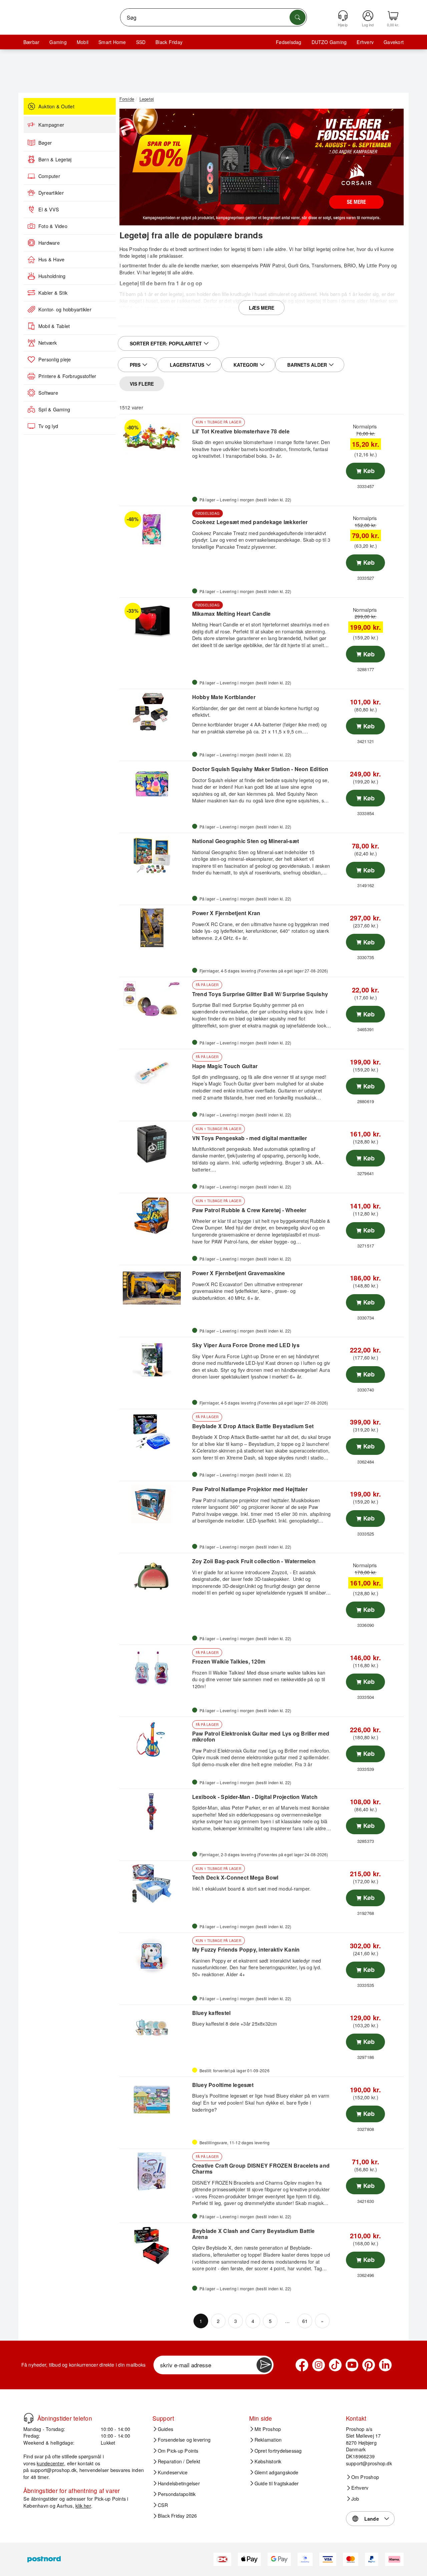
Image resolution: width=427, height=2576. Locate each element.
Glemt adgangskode (277, 2472)
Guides (165, 2429)
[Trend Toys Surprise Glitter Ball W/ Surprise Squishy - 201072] (155, 1000)
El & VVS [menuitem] (49, 209)
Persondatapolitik (177, 2494)
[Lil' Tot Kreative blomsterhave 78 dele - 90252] (155, 437)
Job (355, 2499)
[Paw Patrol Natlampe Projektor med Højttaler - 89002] (155, 1504)
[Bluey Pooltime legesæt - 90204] (155, 2100)
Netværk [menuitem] (48, 343)
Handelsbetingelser (179, 2483)
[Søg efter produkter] (298, 17)
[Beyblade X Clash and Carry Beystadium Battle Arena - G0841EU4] (155, 2246)
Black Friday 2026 (177, 2516)
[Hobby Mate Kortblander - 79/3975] (155, 712)
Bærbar (31, 42)
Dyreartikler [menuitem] (51, 193)
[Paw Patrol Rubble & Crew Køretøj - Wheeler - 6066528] (155, 1216)
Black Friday (169, 42)
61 (305, 2321)
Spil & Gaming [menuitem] (54, 409)
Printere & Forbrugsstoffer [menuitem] (67, 376)
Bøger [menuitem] (45, 143)
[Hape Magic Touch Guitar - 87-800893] (155, 1072)
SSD (141, 42)
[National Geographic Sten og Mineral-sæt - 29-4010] (155, 856)
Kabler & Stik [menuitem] (53, 293)
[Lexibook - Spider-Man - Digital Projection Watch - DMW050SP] (155, 1812)
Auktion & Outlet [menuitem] (56, 106)
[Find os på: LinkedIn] (385, 2365)
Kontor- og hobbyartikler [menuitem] (65, 309)
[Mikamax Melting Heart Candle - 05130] (155, 620)
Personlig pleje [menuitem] (55, 359)
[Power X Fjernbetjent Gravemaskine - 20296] (155, 1288)
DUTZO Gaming (329, 42)
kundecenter (50, 2463)
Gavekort (394, 42)
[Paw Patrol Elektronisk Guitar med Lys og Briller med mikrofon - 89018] (155, 1740)
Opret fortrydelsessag (278, 2451)
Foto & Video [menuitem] (53, 226)
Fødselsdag (289, 42)
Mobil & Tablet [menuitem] (54, 326)
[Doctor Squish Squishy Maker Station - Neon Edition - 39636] (155, 784)
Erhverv (365, 42)
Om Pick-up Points (178, 2451)
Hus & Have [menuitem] (51, 259)
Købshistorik (268, 2461)
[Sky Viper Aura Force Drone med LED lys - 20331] (155, 1360)
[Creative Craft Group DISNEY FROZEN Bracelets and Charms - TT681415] (155, 2172)
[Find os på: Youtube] (352, 2365)
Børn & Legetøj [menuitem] (55, 159)
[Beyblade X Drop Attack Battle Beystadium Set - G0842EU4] (155, 1432)
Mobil (83, 42)
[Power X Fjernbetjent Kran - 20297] (155, 928)
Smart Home (112, 42)
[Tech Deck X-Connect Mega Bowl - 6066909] (155, 1884)
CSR (163, 2505)
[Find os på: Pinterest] (369, 2365)
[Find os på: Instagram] (319, 2365)
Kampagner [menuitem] (51, 125)
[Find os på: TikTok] (335, 2365)
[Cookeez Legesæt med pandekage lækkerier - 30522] (155, 529)
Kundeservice (173, 2472)
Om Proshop (365, 2477)
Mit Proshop (268, 2429)
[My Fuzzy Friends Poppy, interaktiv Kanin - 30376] (155, 1956)
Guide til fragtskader (277, 2483)
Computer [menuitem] (49, 176)
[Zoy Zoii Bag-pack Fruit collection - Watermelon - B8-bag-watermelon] (155, 1576)
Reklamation (268, 2440)
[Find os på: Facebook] (302, 2365)
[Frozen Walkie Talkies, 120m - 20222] (155, 1668)
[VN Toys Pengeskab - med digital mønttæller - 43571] (155, 1144)
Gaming (58, 42)
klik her (83, 2505)
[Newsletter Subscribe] (264, 2365)
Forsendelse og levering (184, 2440)
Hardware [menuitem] (49, 243)
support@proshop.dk (53, 2470)
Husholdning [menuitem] (52, 276)
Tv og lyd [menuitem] (48, 426)
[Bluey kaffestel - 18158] (155, 2028)
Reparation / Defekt (179, 2461)
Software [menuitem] (48, 393)
